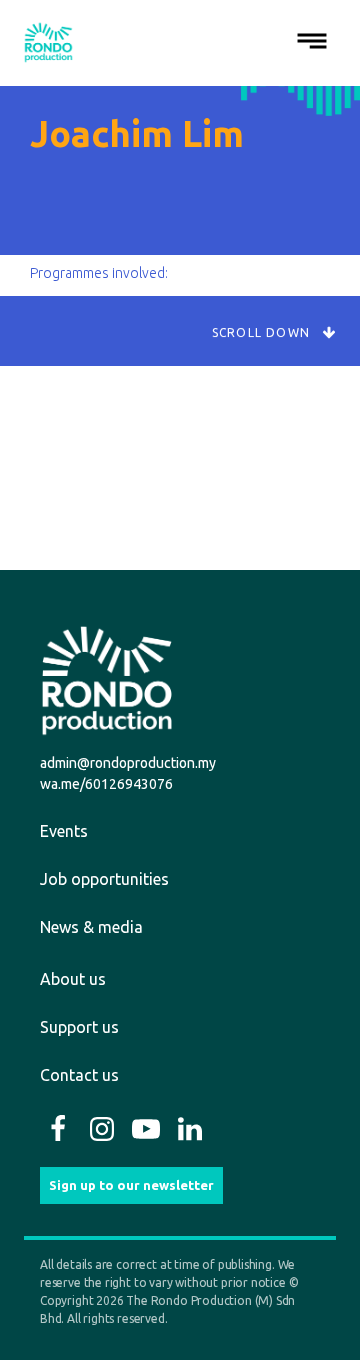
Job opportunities (104, 879)
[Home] (48, 42)
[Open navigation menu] (312, 42)
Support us (79, 1027)
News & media (91, 927)
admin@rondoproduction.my (128, 763)
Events (64, 831)
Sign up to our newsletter (131, 1185)
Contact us (79, 1075)
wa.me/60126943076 (106, 784)
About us (73, 979)
